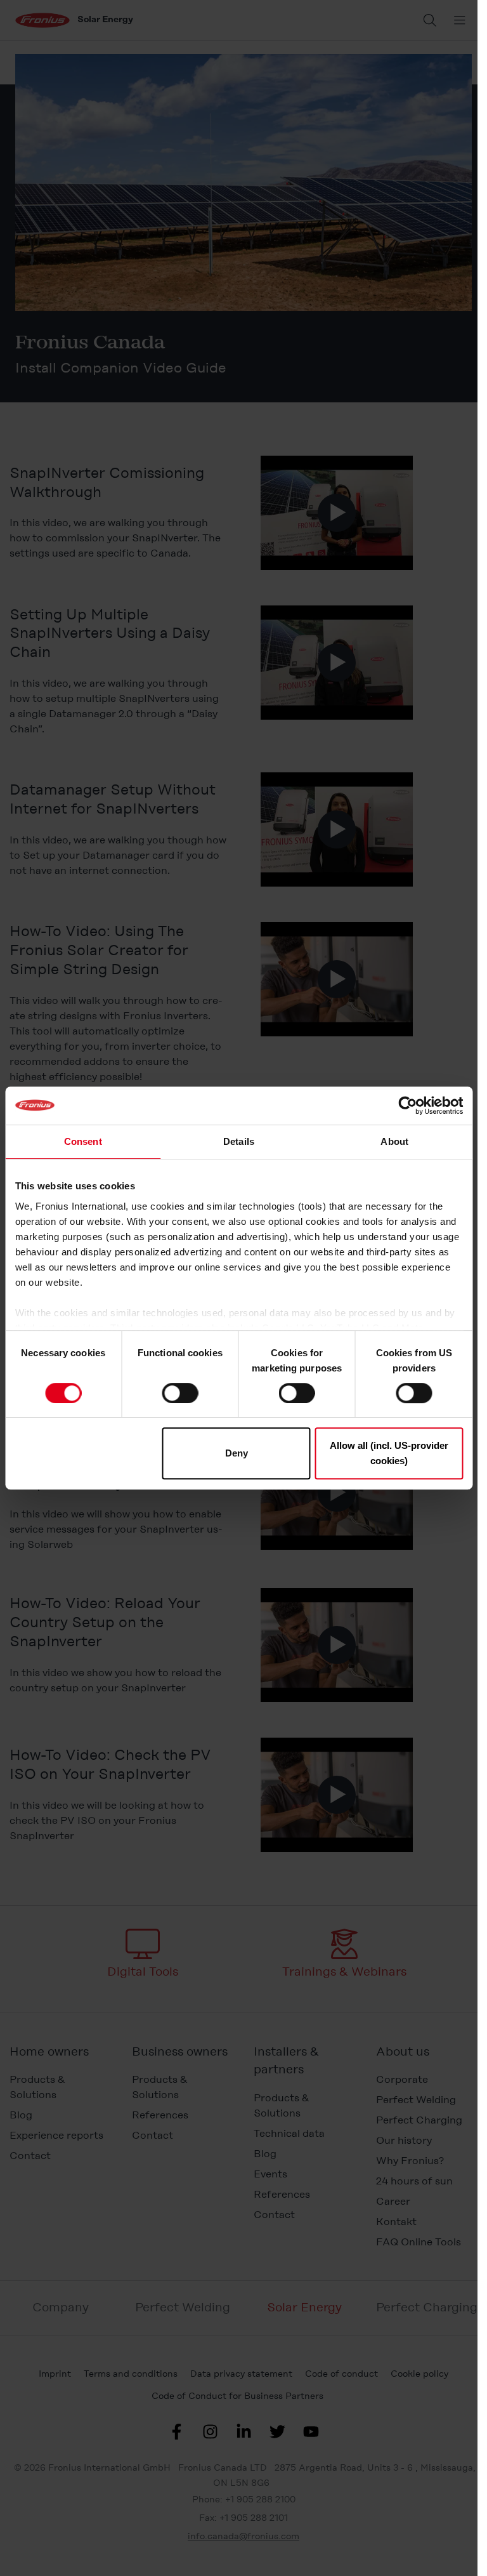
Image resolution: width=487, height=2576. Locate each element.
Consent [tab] (83, 1141)
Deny (237, 1453)
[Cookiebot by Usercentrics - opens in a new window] (407, 1106)
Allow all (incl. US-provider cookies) (389, 1453)
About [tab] (394, 1141)
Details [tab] (239, 1141)
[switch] (180, 1393)
